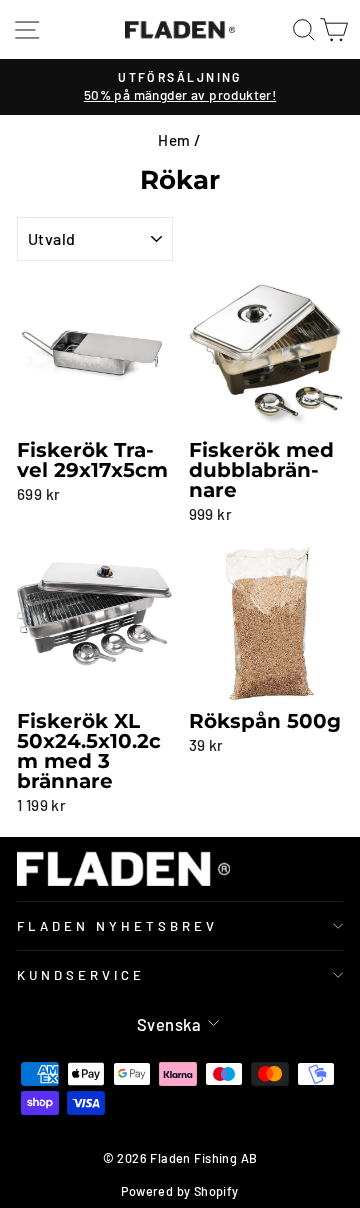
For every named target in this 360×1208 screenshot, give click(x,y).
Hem (174, 140)
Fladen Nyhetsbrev (117, 926)
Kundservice (81, 975)
